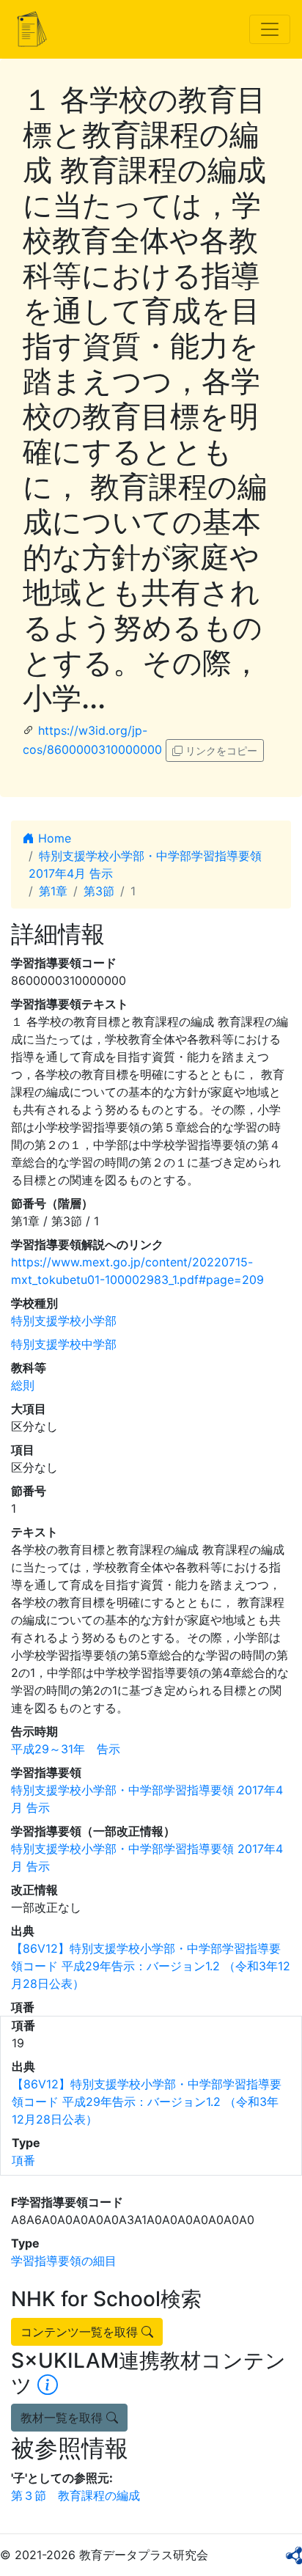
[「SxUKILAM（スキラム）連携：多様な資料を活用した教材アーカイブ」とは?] (48, 2385)
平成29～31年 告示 (66, 1749)
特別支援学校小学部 (64, 1321)
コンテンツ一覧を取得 (81, 2332)
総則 (23, 1385)
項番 (23, 2160)
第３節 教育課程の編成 (75, 2495)
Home (53, 838)
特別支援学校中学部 (64, 1344)
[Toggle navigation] (270, 29)
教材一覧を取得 (63, 2418)
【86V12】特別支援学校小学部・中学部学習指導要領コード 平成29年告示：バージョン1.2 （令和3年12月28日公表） (151, 1966)
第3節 (99, 891)
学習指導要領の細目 (64, 2261)
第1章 (53, 891)
